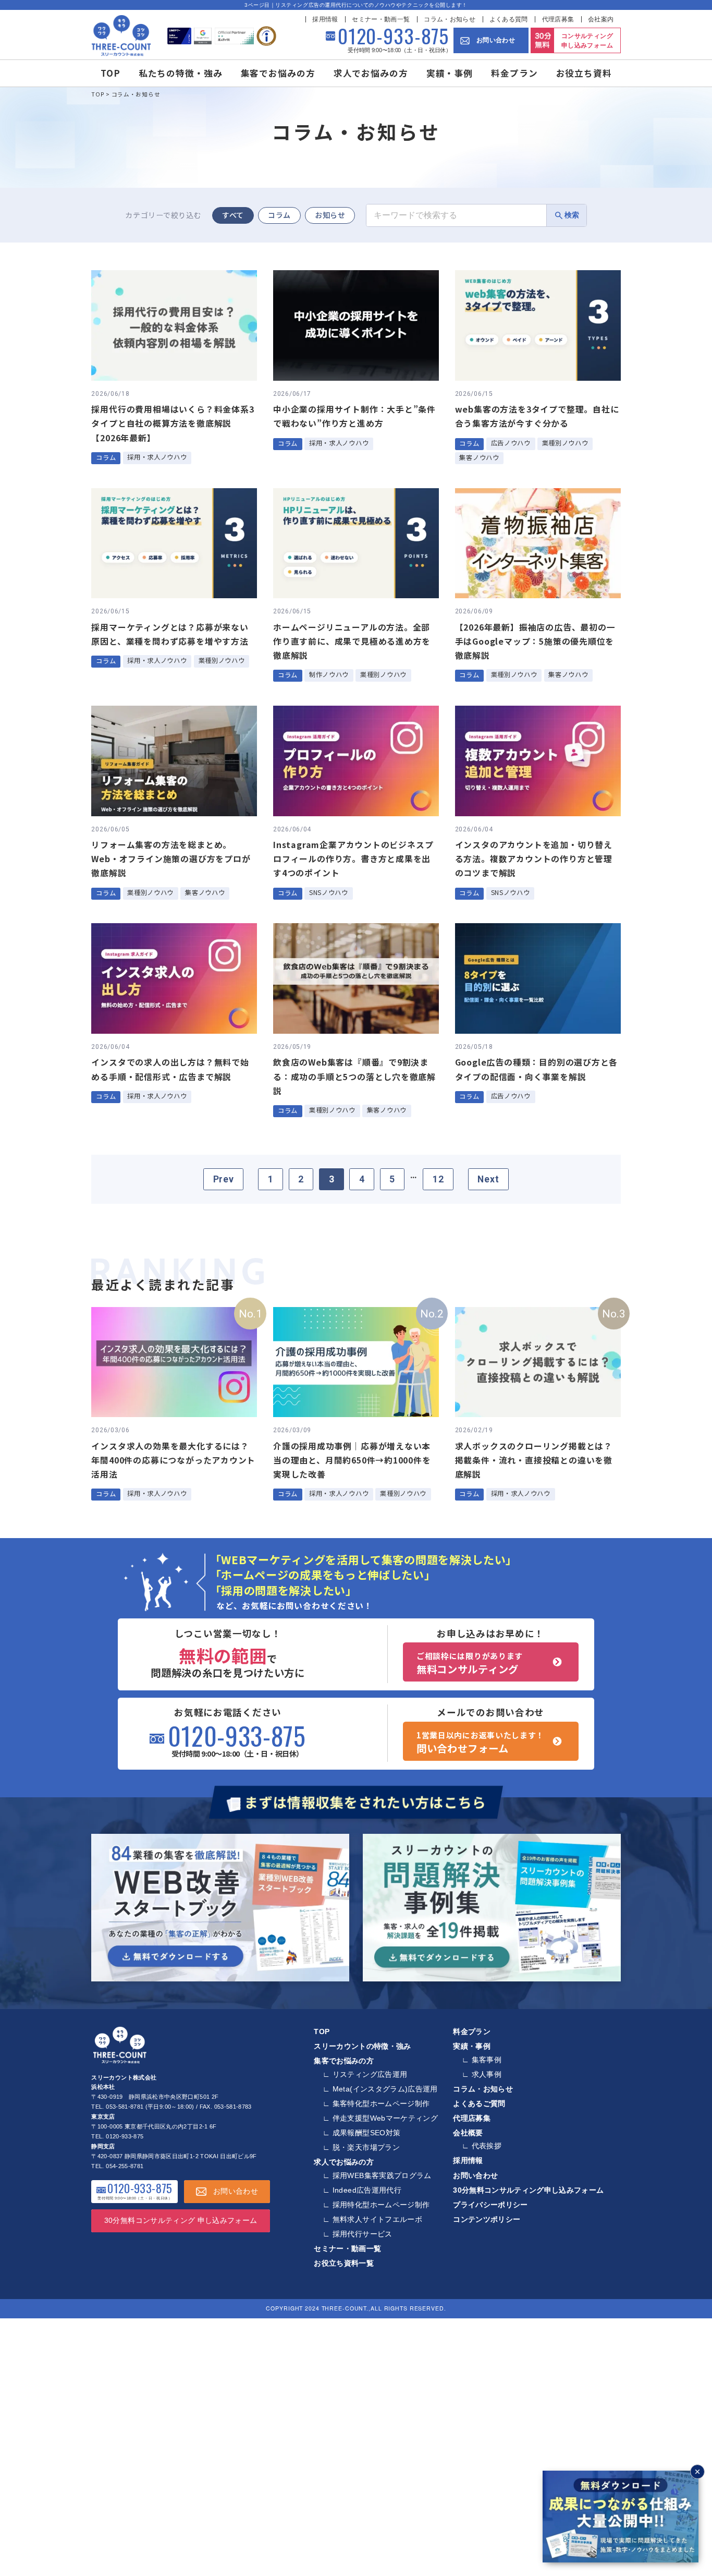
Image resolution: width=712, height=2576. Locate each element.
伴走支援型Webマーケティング (385, 2118)
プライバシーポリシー (490, 2205)
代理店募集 (558, 19)
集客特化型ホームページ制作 (381, 2103)
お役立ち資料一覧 (344, 2263)
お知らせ (330, 215)
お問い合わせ (496, 40)
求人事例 (487, 2074)
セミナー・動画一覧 (381, 19)
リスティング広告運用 (370, 2074)
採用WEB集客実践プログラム (382, 2175)
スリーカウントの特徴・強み (363, 2046)
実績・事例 (450, 73)
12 (438, 1179)
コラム (279, 215)
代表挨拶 (487, 2146)
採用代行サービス (363, 2234)
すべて (233, 215)
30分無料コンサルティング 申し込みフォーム (181, 2220)
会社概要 (468, 2133)
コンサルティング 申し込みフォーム (587, 41)
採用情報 (325, 19)
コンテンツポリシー (487, 2219)
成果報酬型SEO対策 (367, 2133)
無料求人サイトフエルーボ (377, 2219)
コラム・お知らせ (450, 19)
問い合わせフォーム (480, 1743)
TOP (111, 73)
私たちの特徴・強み (181, 73)
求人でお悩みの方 (371, 73)
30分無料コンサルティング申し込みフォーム (528, 2190)
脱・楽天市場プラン (366, 2147)
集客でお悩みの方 (278, 73)
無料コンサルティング (470, 1663)
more (175, 370)
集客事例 (487, 2060)
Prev (224, 1179)
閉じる (697, 2472)
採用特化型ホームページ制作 (381, 2205)
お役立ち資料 (584, 73)
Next (488, 1179)
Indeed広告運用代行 (367, 2190)
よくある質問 (509, 19)
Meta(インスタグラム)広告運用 (385, 2089)
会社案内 (601, 19)
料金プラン (514, 73)
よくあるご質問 (479, 2103)
